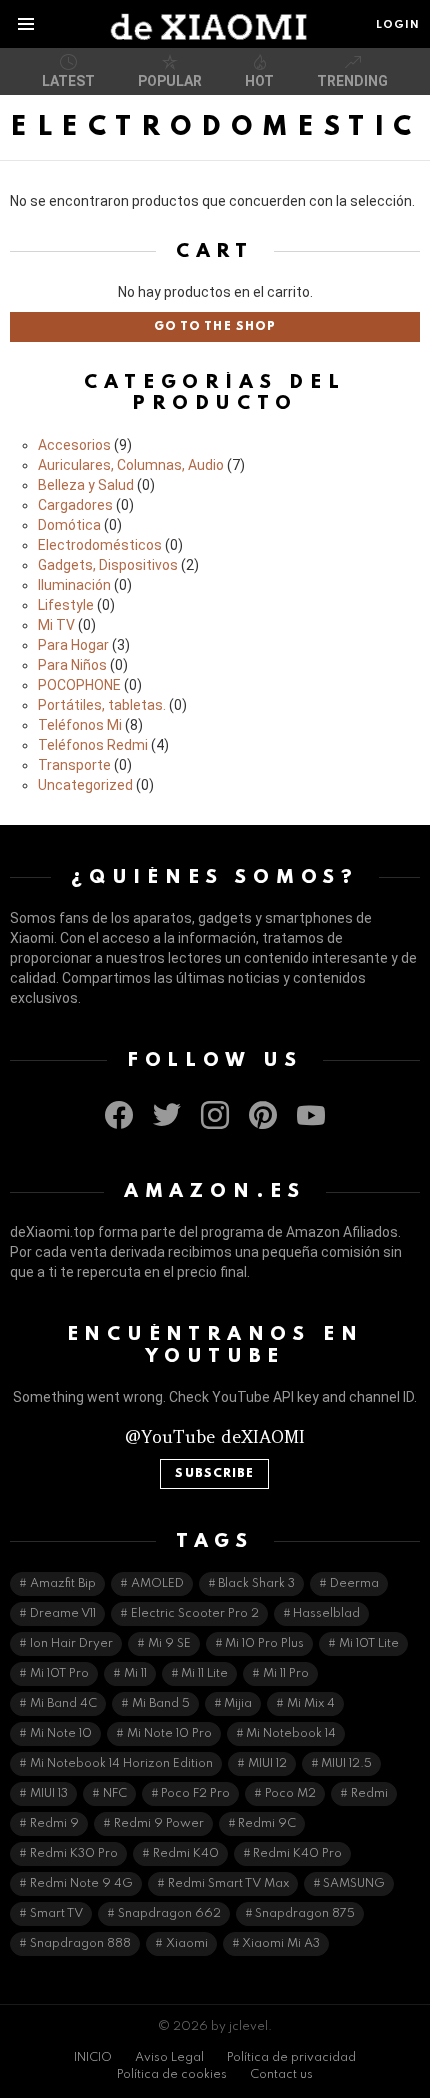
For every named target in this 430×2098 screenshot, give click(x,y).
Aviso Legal (169, 2058)
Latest (68, 81)
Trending (352, 81)
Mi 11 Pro (286, 1674)
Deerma (354, 1584)
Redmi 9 (54, 1824)
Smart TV (56, 1914)
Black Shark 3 (256, 1584)
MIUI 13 (49, 1794)
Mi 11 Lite (204, 1674)
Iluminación (74, 585)
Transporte (74, 765)
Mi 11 (135, 1674)
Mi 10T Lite (369, 1644)
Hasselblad (326, 1614)
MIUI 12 (267, 1764)
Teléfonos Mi (80, 725)
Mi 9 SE (169, 1644)
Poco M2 (290, 1794)
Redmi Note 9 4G (81, 1884)
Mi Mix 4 (311, 1704)
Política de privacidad (291, 2058)
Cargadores (75, 505)
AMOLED (157, 1584)
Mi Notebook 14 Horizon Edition (121, 1764)
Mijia (238, 1704)
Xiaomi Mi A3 (281, 1944)
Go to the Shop (215, 327)
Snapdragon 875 (305, 1914)
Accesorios (74, 445)
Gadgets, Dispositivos (108, 565)
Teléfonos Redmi (93, 745)
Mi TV (56, 625)
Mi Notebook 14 (291, 1734)
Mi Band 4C (63, 1704)
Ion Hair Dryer (71, 1644)
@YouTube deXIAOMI (215, 1437)
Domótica (69, 525)
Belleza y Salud (86, 485)
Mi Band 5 (161, 1704)
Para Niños (72, 665)
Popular (170, 81)
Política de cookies (172, 2075)
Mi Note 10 (61, 1734)
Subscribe (214, 1474)
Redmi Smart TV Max (228, 1884)
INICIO (93, 2058)
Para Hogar (73, 645)
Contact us (281, 2075)
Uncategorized (85, 785)
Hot (259, 81)
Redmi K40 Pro (297, 1854)
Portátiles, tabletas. (102, 705)
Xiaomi (187, 1944)
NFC (115, 1794)
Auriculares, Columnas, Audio (131, 465)
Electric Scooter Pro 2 (195, 1614)
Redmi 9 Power (159, 1824)
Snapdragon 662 (169, 1914)
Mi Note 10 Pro (169, 1734)
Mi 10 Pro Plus (264, 1644)
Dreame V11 (63, 1614)
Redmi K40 (186, 1854)
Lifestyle (66, 605)
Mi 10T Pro (59, 1674)
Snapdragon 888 (80, 1944)
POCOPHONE (79, 685)
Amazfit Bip (63, 1584)
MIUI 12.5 (346, 1764)
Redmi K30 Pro (74, 1854)
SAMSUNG (354, 1884)
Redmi (369, 1794)
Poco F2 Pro (195, 1794)
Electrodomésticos (100, 545)
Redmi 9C (267, 1824)
